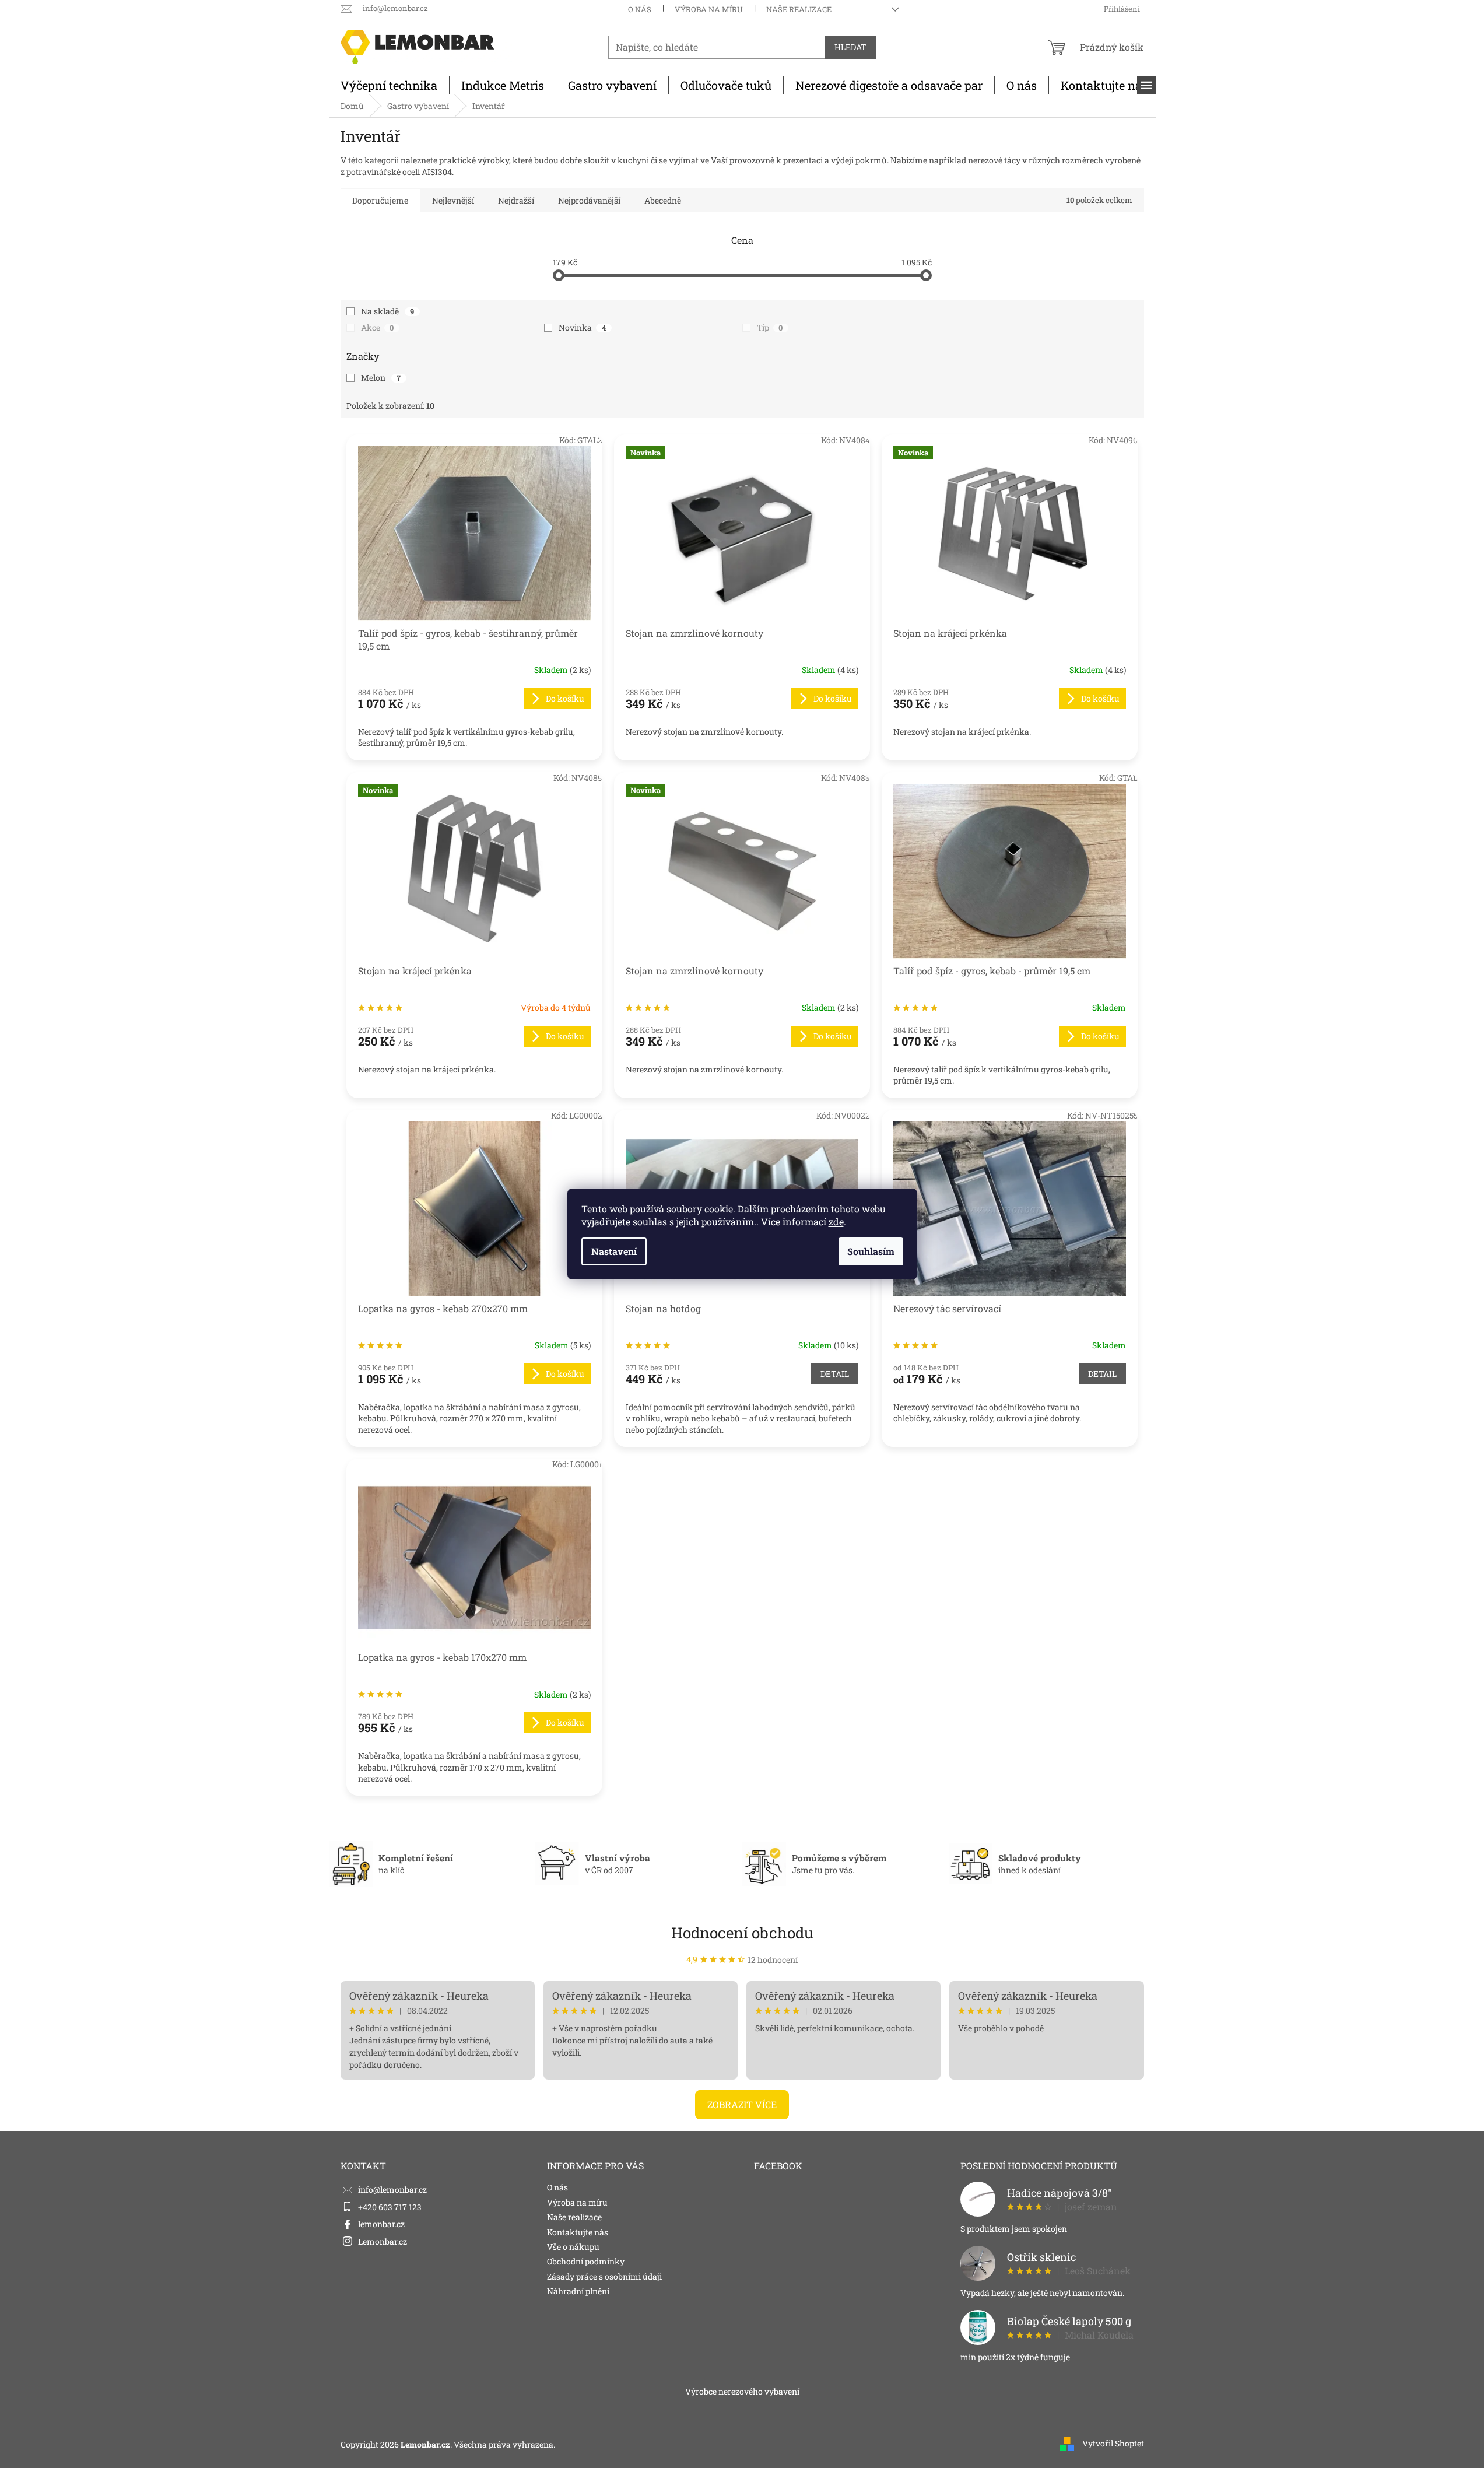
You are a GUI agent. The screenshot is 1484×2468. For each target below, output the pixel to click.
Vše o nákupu (573, 2247)
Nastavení (614, 1251)
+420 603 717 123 (390, 2207)
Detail (835, 1374)
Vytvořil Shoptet (1113, 2443)
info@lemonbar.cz (392, 2190)
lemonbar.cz (381, 2224)
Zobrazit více (742, 2104)
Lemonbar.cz (383, 2241)
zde (836, 1221)
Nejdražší (516, 200)
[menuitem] (389, 85)
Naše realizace (799, 9)
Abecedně (663, 200)
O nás (640, 9)
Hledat (850, 47)
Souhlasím (871, 1251)
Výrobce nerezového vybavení (742, 2391)
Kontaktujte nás (578, 2232)
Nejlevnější (453, 200)
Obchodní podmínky (586, 2261)
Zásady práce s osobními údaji (604, 2276)
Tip (770, 327)
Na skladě (388, 311)
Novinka (582, 327)
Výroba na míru (709, 9)
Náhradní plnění (578, 2291)
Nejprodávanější (589, 200)
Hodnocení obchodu (742, 1933)
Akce (378, 327)
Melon (381, 378)
